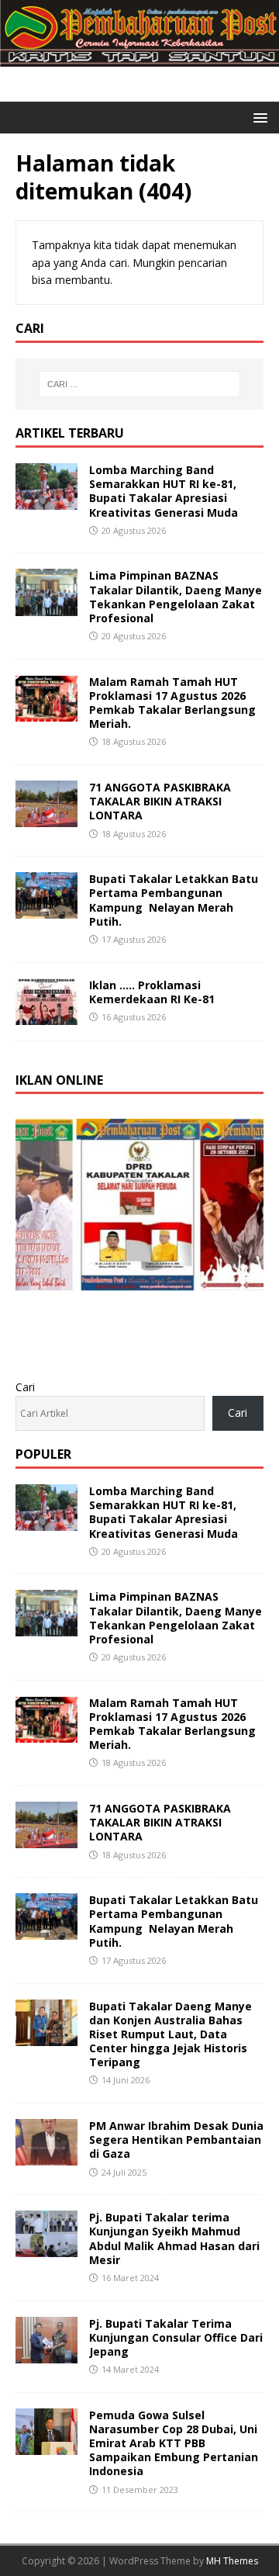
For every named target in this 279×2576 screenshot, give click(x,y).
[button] (258, 117)
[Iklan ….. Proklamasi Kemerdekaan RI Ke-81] (46, 1015)
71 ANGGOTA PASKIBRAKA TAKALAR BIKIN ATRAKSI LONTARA (160, 801)
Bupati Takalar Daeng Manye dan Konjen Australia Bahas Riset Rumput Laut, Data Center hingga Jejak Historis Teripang (170, 2034)
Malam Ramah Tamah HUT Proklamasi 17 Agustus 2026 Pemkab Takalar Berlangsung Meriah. (172, 703)
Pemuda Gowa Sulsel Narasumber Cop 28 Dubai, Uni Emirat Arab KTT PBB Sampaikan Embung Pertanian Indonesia (174, 2443)
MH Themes (232, 2561)
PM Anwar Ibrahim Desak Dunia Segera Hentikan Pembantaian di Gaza (176, 2140)
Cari (25, 1387)
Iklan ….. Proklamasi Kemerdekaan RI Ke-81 (152, 992)
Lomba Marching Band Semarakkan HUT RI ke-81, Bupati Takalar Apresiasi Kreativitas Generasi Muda (164, 491)
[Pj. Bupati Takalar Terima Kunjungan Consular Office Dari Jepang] (46, 2354)
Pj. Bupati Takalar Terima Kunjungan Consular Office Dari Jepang (176, 2337)
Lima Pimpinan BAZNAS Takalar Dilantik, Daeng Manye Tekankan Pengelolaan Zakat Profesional (176, 597)
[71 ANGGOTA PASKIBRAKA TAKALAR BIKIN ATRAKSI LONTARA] (46, 818)
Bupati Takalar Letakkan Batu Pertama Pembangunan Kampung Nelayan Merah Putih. (174, 900)
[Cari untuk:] (139, 384)
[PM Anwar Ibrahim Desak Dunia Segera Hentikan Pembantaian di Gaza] (46, 2157)
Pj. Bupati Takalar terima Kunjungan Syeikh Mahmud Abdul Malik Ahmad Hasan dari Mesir (174, 2238)
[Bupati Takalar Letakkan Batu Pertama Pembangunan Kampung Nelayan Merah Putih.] (46, 910)
